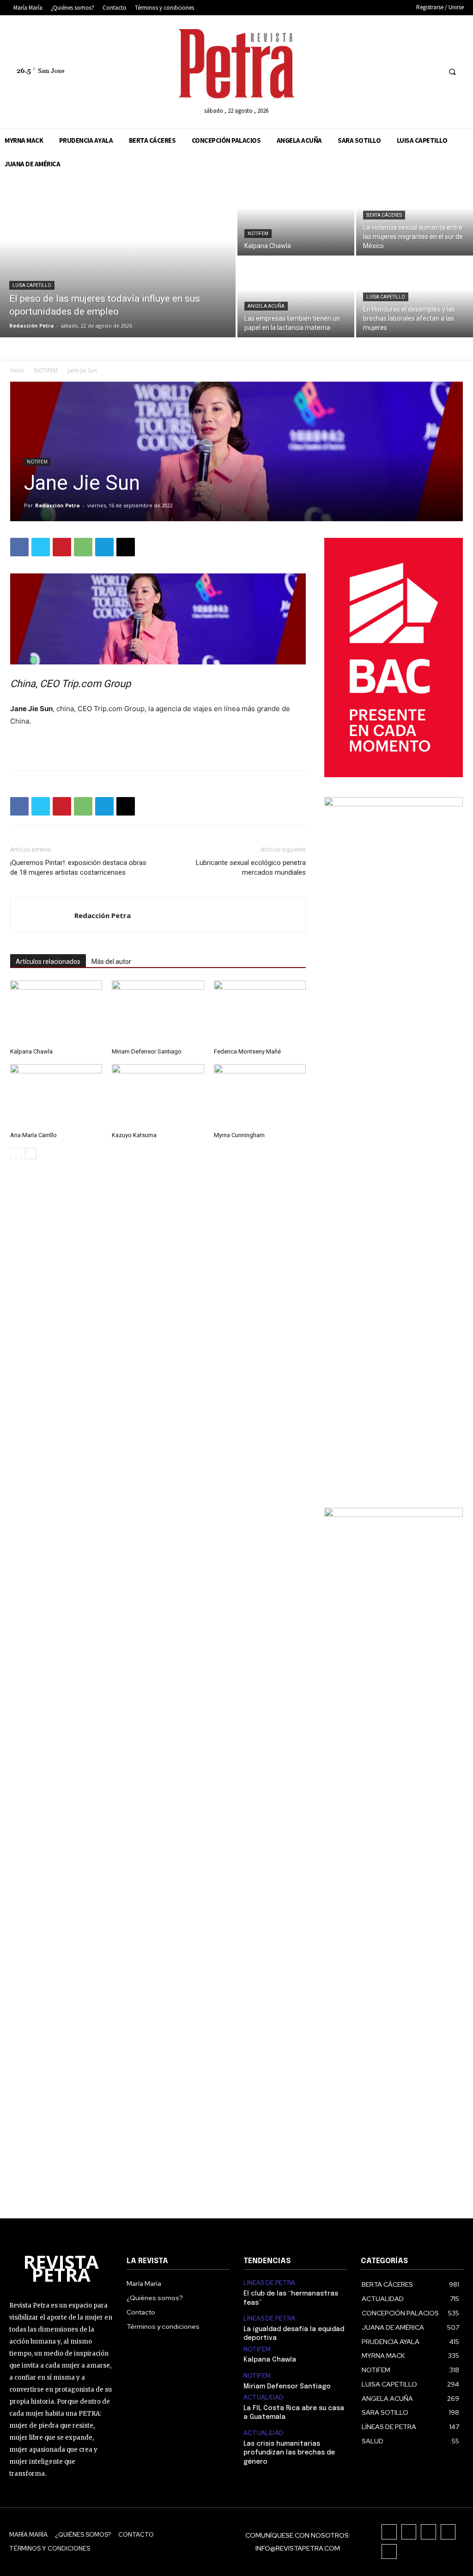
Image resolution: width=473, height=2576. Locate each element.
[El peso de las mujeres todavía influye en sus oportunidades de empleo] (118, 256)
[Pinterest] (62, 547)
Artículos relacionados (48, 962)
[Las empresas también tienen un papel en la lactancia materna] (296, 297)
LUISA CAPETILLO (32, 285)
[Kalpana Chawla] (296, 216)
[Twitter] (415, 71)
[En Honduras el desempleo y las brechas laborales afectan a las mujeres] (415, 297)
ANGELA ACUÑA (266, 306)
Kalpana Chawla (31, 1051)
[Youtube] (432, 71)
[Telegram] (104, 547)
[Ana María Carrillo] (56, 1096)
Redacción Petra (58, 505)
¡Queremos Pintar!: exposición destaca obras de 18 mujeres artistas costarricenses (78, 868)
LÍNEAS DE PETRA (269, 2283)
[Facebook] (363, 71)
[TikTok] (398, 71)
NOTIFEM (258, 234)
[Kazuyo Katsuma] (158, 1096)
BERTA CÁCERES (384, 215)
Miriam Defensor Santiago (147, 1051)
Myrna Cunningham (239, 1135)
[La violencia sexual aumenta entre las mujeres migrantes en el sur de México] (415, 216)
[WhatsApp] (83, 547)
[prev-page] (16, 1154)
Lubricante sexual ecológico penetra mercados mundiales (251, 868)
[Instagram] (381, 71)
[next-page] (31, 1154)
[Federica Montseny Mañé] (260, 1012)
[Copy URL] (126, 547)
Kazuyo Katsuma (134, 1135)
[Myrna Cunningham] (260, 1096)
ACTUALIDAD (264, 2398)
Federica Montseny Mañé (247, 1051)
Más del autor (111, 962)
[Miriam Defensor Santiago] (158, 1012)
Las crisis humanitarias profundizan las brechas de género (289, 2453)
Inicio (17, 370)
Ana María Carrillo (33, 1135)
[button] (452, 72)
